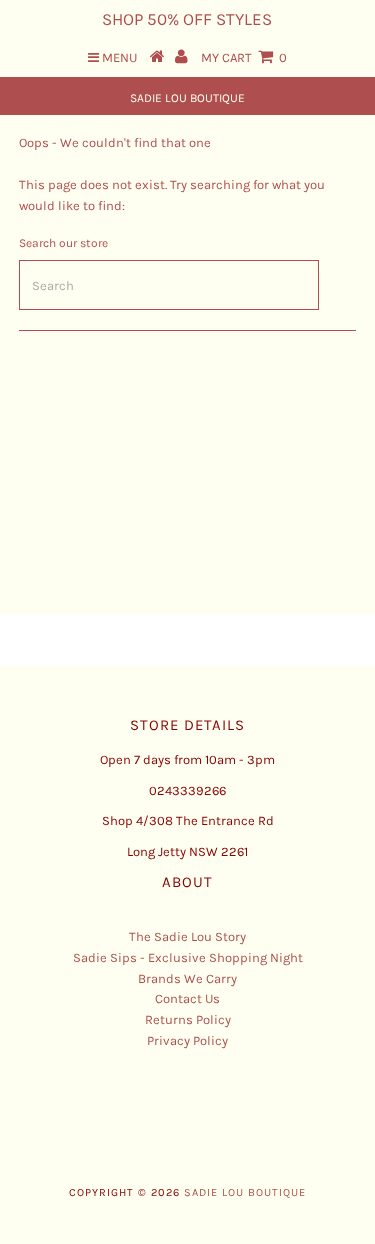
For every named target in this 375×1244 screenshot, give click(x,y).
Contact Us (187, 998)
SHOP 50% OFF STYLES (187, 19)
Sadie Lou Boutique (187, 98)
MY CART (244, 57)
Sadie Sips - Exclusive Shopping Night (188, 957)
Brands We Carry (187, 978)
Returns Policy (188, 1019)
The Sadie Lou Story (187, 936)
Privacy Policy (187, 1040)
